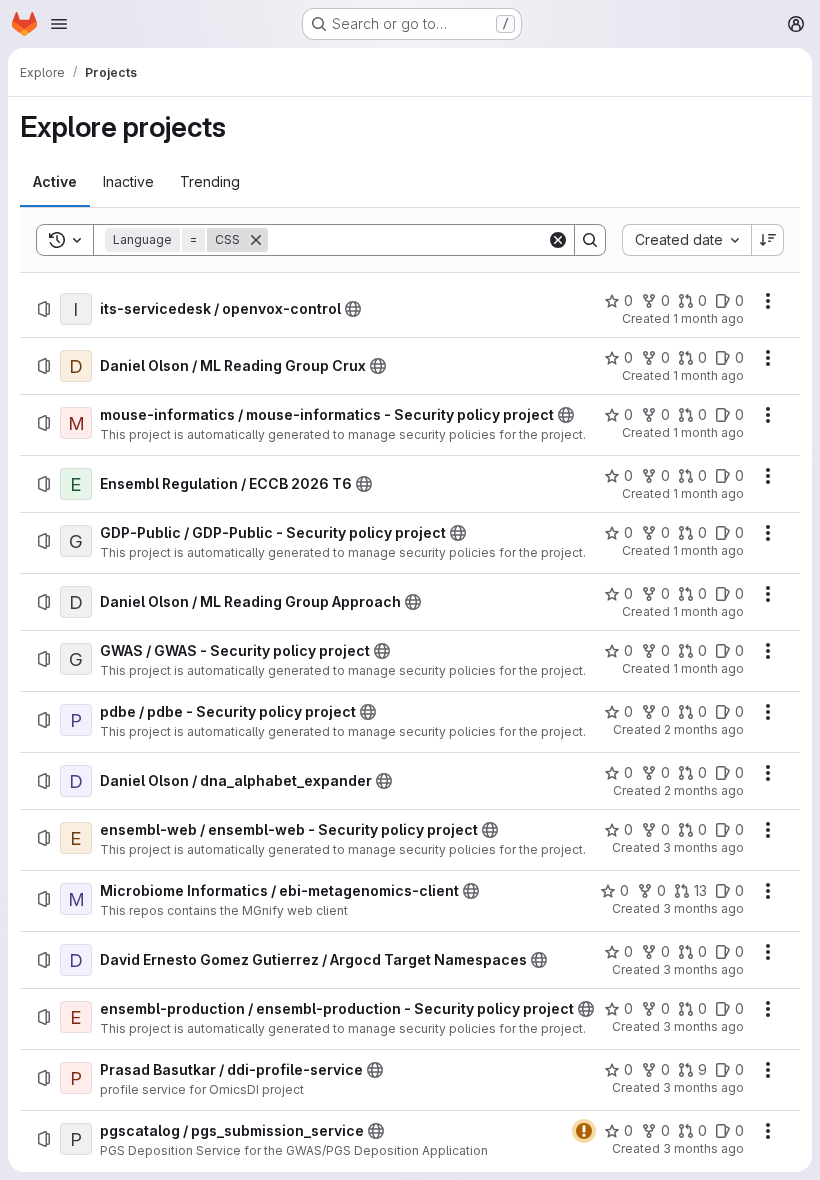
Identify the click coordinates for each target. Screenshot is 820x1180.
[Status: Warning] (584, 1131)
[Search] (590, 240)
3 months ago (703, 847)
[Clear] (558, 240)
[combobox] (686, 240)
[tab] (55, 182)
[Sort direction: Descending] (768, 240)
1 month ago (708, 318)
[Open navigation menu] (59, 24)
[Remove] (256, 240)
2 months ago (704, 729)
